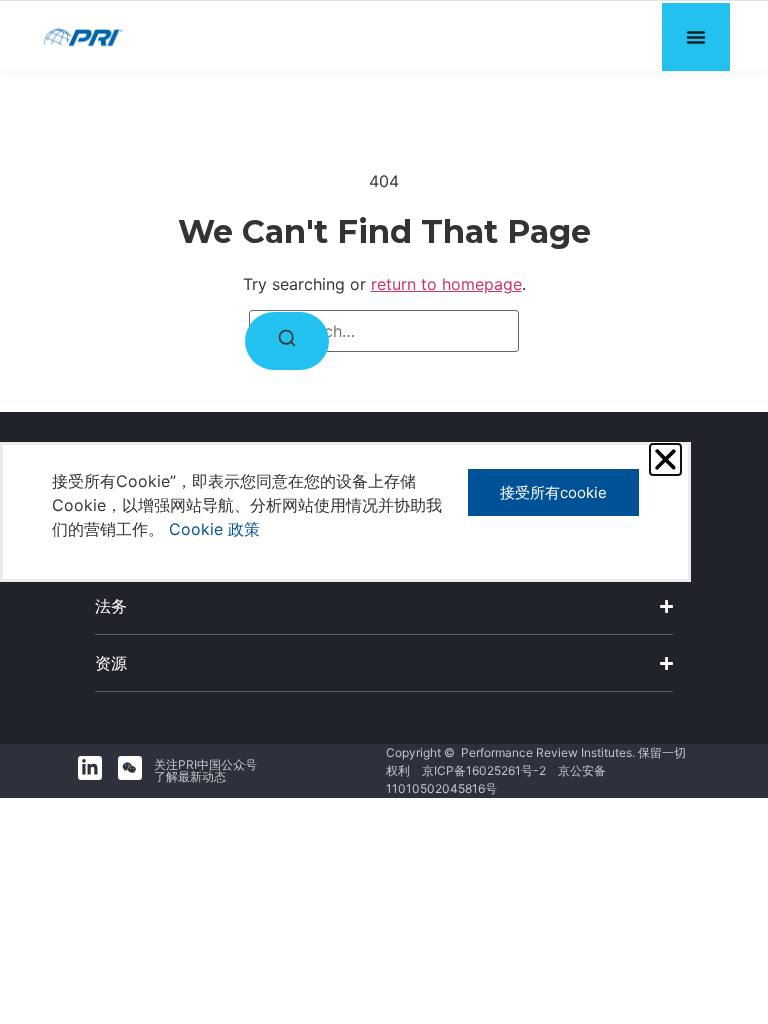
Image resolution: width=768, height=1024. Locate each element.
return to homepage (446, 284)
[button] (665, 459)
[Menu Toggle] (696, 37)
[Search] (287, 341)
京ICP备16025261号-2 (484, 770)
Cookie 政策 (214, 529)
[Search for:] (384, 331)
